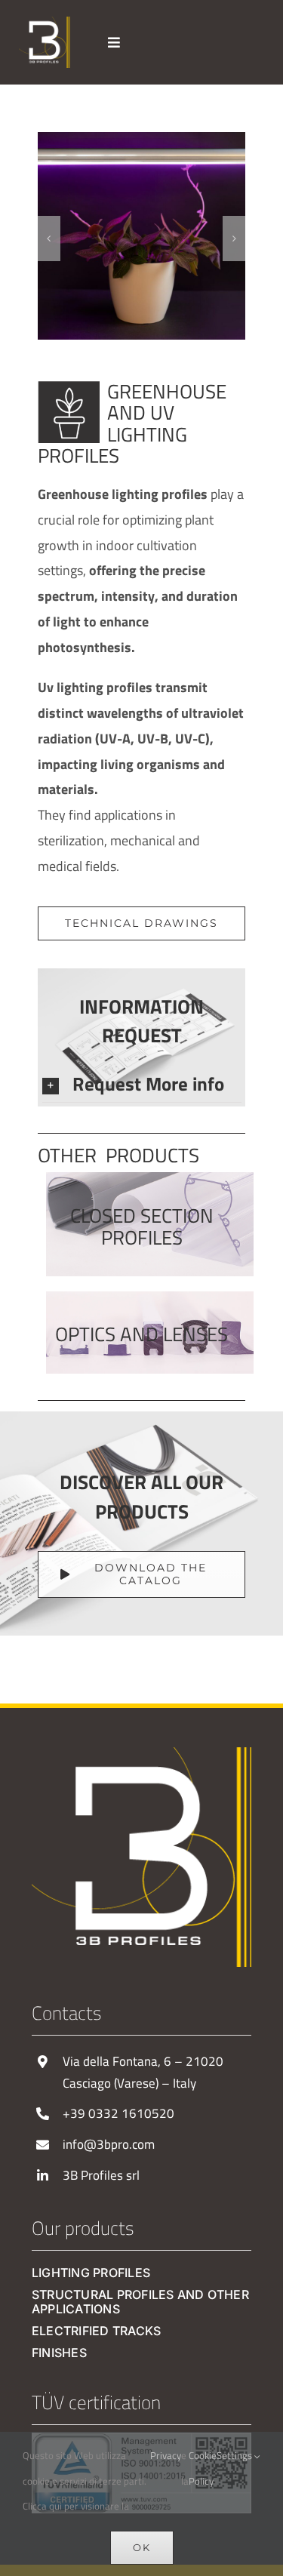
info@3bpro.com (109, 2144)
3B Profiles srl (101, 2175)
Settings (235, 2455)
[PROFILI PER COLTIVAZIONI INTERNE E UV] (161, 142)
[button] (49, 239)
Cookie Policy (203, 2468)
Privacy (166, 2455)
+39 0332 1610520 (118, 2113)
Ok (142, 2547)
